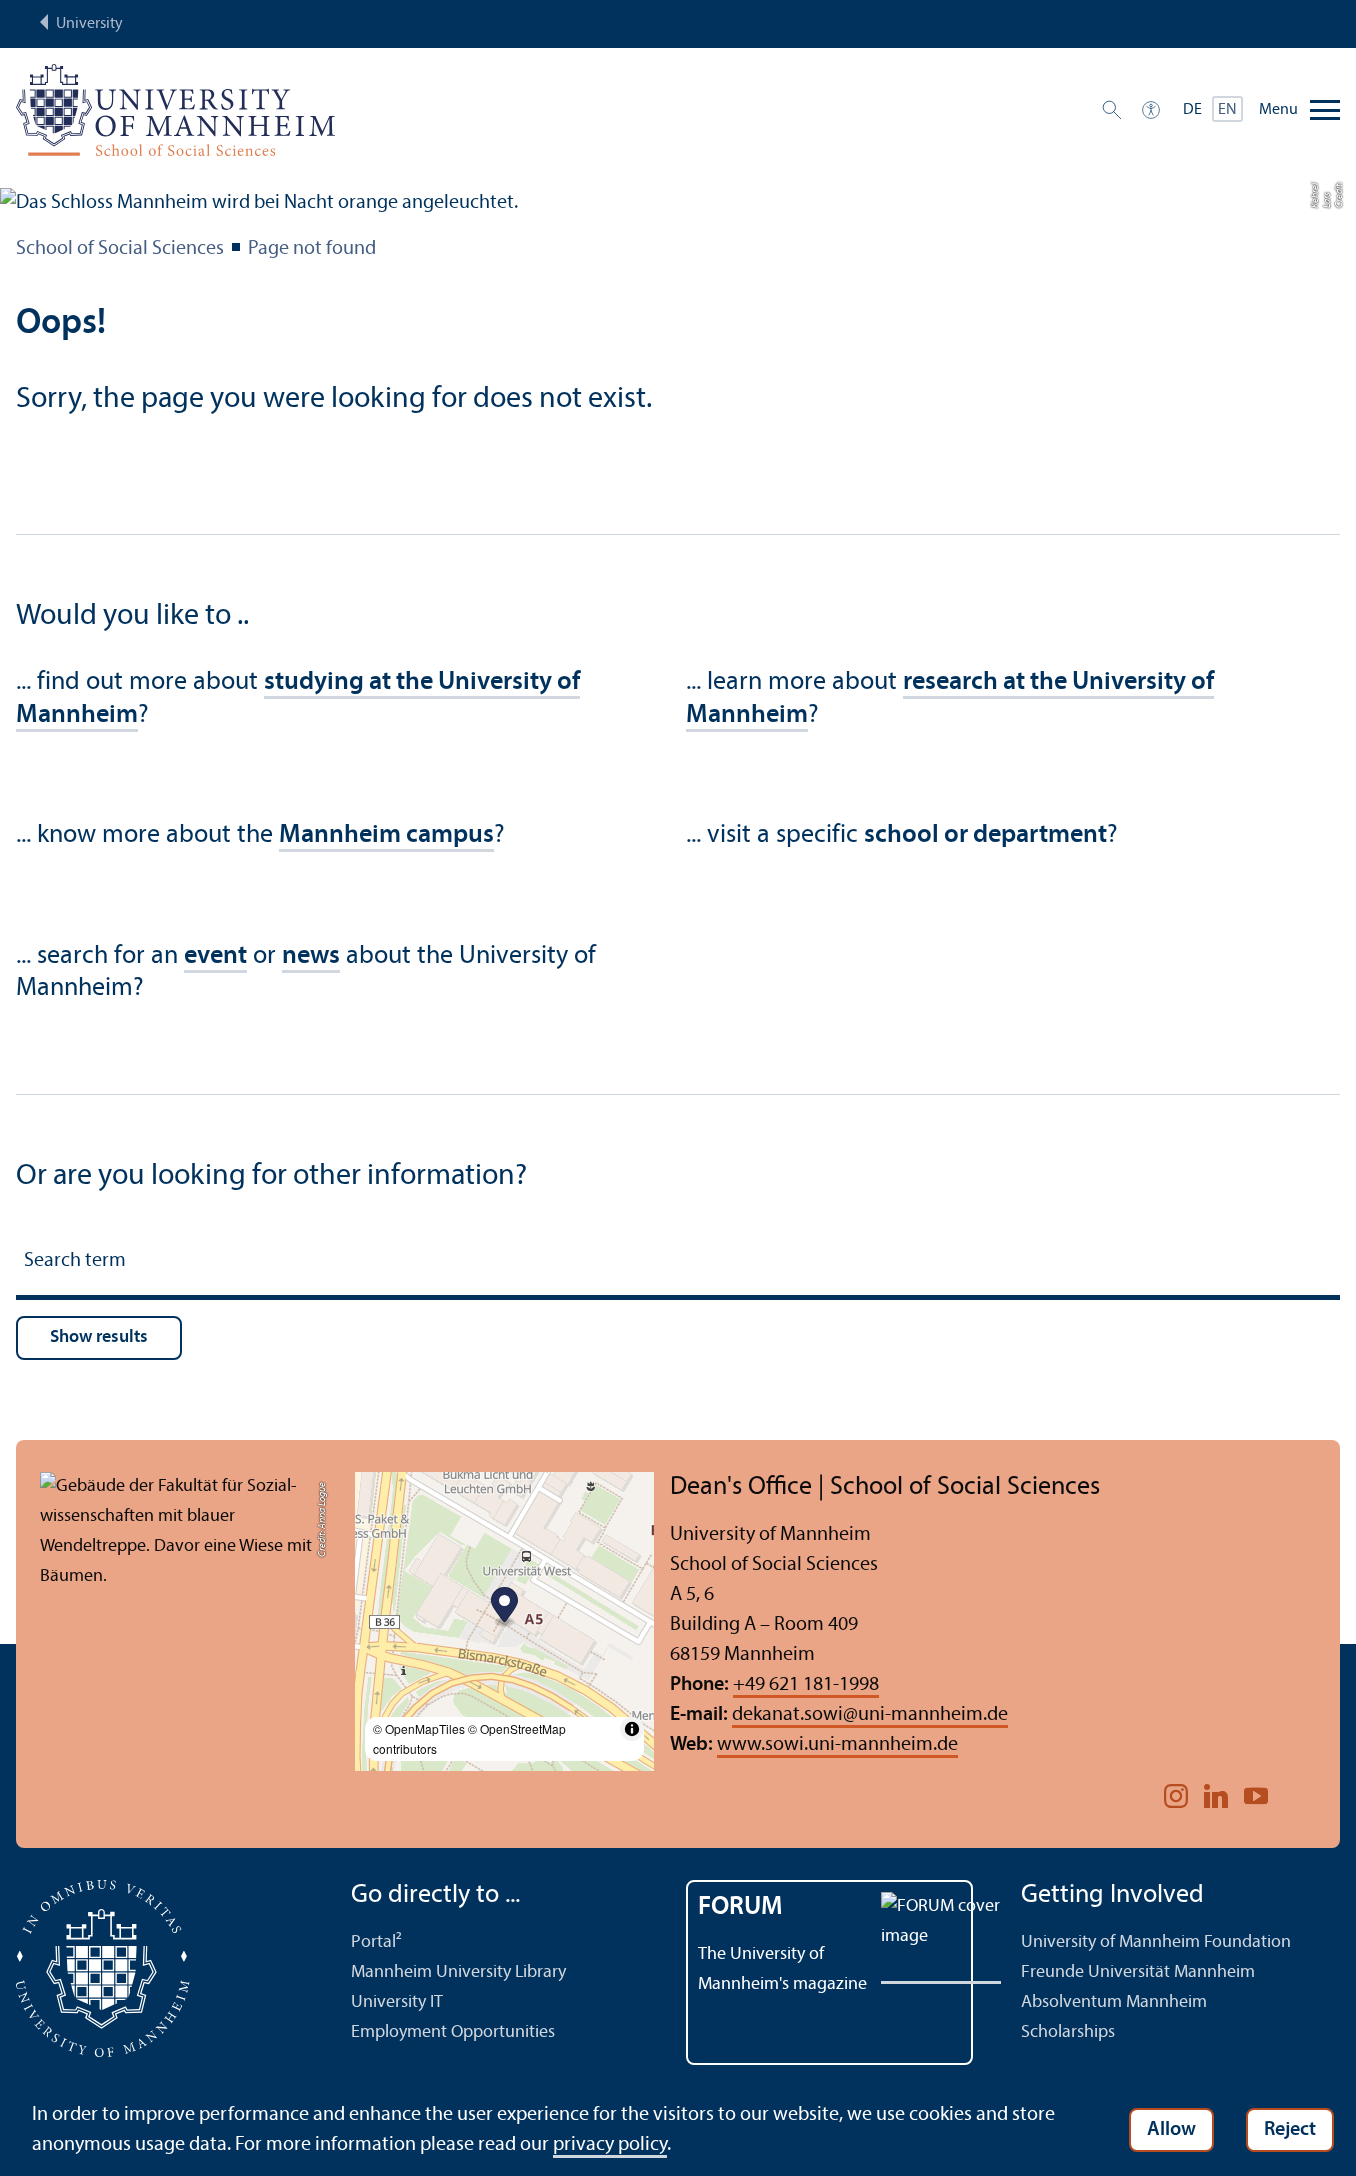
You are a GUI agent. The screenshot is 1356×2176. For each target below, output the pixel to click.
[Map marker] (504, 1607)
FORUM (740, 1907)
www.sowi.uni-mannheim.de (837, 1745)
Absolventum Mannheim (1114, 2002)
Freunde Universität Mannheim (1138, 1972)
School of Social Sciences (120, 249)
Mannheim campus (386, 835)
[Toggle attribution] (632, 1729)
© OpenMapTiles (419, 1728)
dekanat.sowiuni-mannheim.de (870, 1715)
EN (1227, 110)
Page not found (312, 249)
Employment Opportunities (453, 2032)
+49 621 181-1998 (806, 1685)
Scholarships (1068, 2032)
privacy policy (610, 2145)
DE (1192, 110)
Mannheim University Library (458, 1972)
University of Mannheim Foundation (1156, 1942)
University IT (397, 2002)
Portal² (376, 1942)
